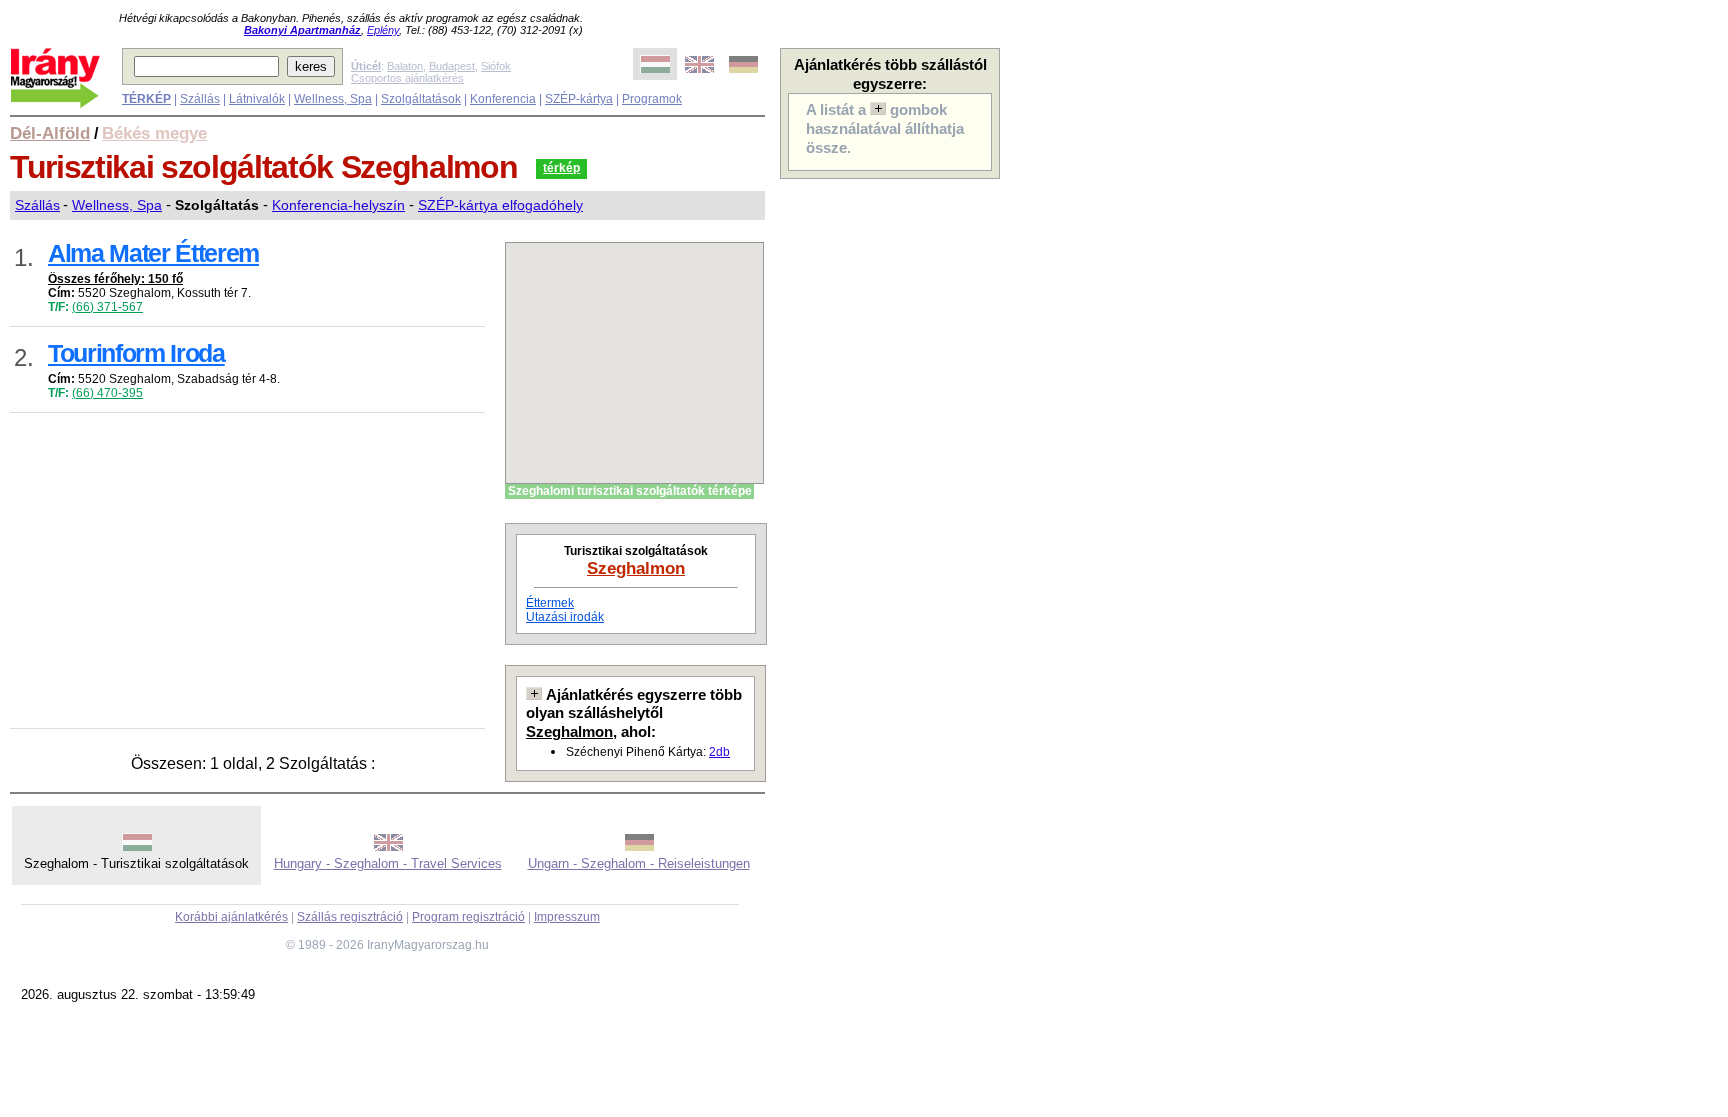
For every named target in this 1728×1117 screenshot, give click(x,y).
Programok (652, 99)
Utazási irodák (565, 617)
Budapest (452, 66)
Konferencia (503, 99)
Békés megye (154, 133)
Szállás (200, 99)
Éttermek (550, 603)
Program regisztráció (468, 917)
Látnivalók (257, 99)
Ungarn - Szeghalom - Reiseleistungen (639, 863)
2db (719, 752)
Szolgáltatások (421, 99)
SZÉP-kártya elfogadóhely (500, 205)
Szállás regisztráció (350, 917)
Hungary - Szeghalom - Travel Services (388, 863)
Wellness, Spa (333, 99)
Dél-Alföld (50, 133)
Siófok (496, 66)
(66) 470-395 (107, 393)
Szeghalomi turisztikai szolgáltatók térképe (630, 491)
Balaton (405, 66)
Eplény (383, 30)
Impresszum (567, 917)
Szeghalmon (636, 568)
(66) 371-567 (107, 307)
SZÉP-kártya (579, 99)
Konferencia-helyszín (338, 205)
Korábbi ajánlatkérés (231, 917)
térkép (561, 168)
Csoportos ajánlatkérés (407, 78)
